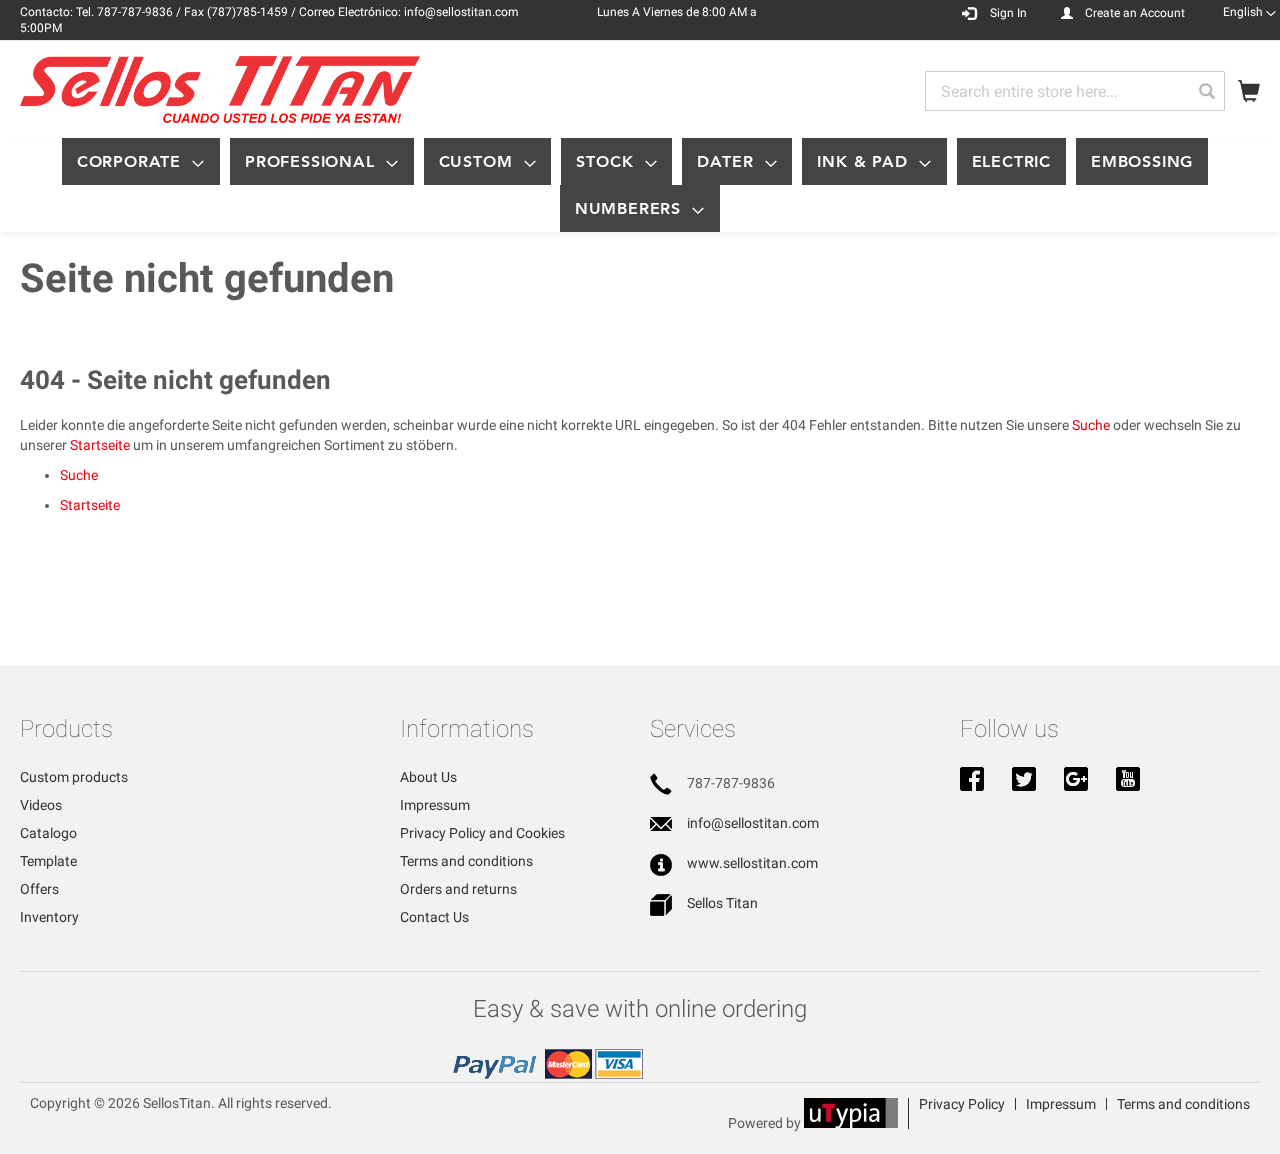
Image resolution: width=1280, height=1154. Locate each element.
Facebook (972, 781)
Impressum (435, 805)
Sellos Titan (722, 903)
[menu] (640, 185)
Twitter (1024, 781)
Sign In (1008, 13)
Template (48, 861)
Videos (41, 805)
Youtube (1128, 781)
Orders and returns (458, 889)
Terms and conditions (466, 861)
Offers (39, 889)
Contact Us (434, 917)
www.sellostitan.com (752, 863)
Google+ (1076, 781)
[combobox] (1075, 91)
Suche (1091, 425)
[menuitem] (141, 161)
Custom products (74, 777)
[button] (1249, 12)
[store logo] (220, 89)
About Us (428, 777)
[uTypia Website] (851, 1123)
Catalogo (48, 833)
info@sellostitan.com (753, 823)
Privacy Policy (962, 1104)
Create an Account (1135, 13)
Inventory (49, 917)
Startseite (100, 445)
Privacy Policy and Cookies (482, 833)
